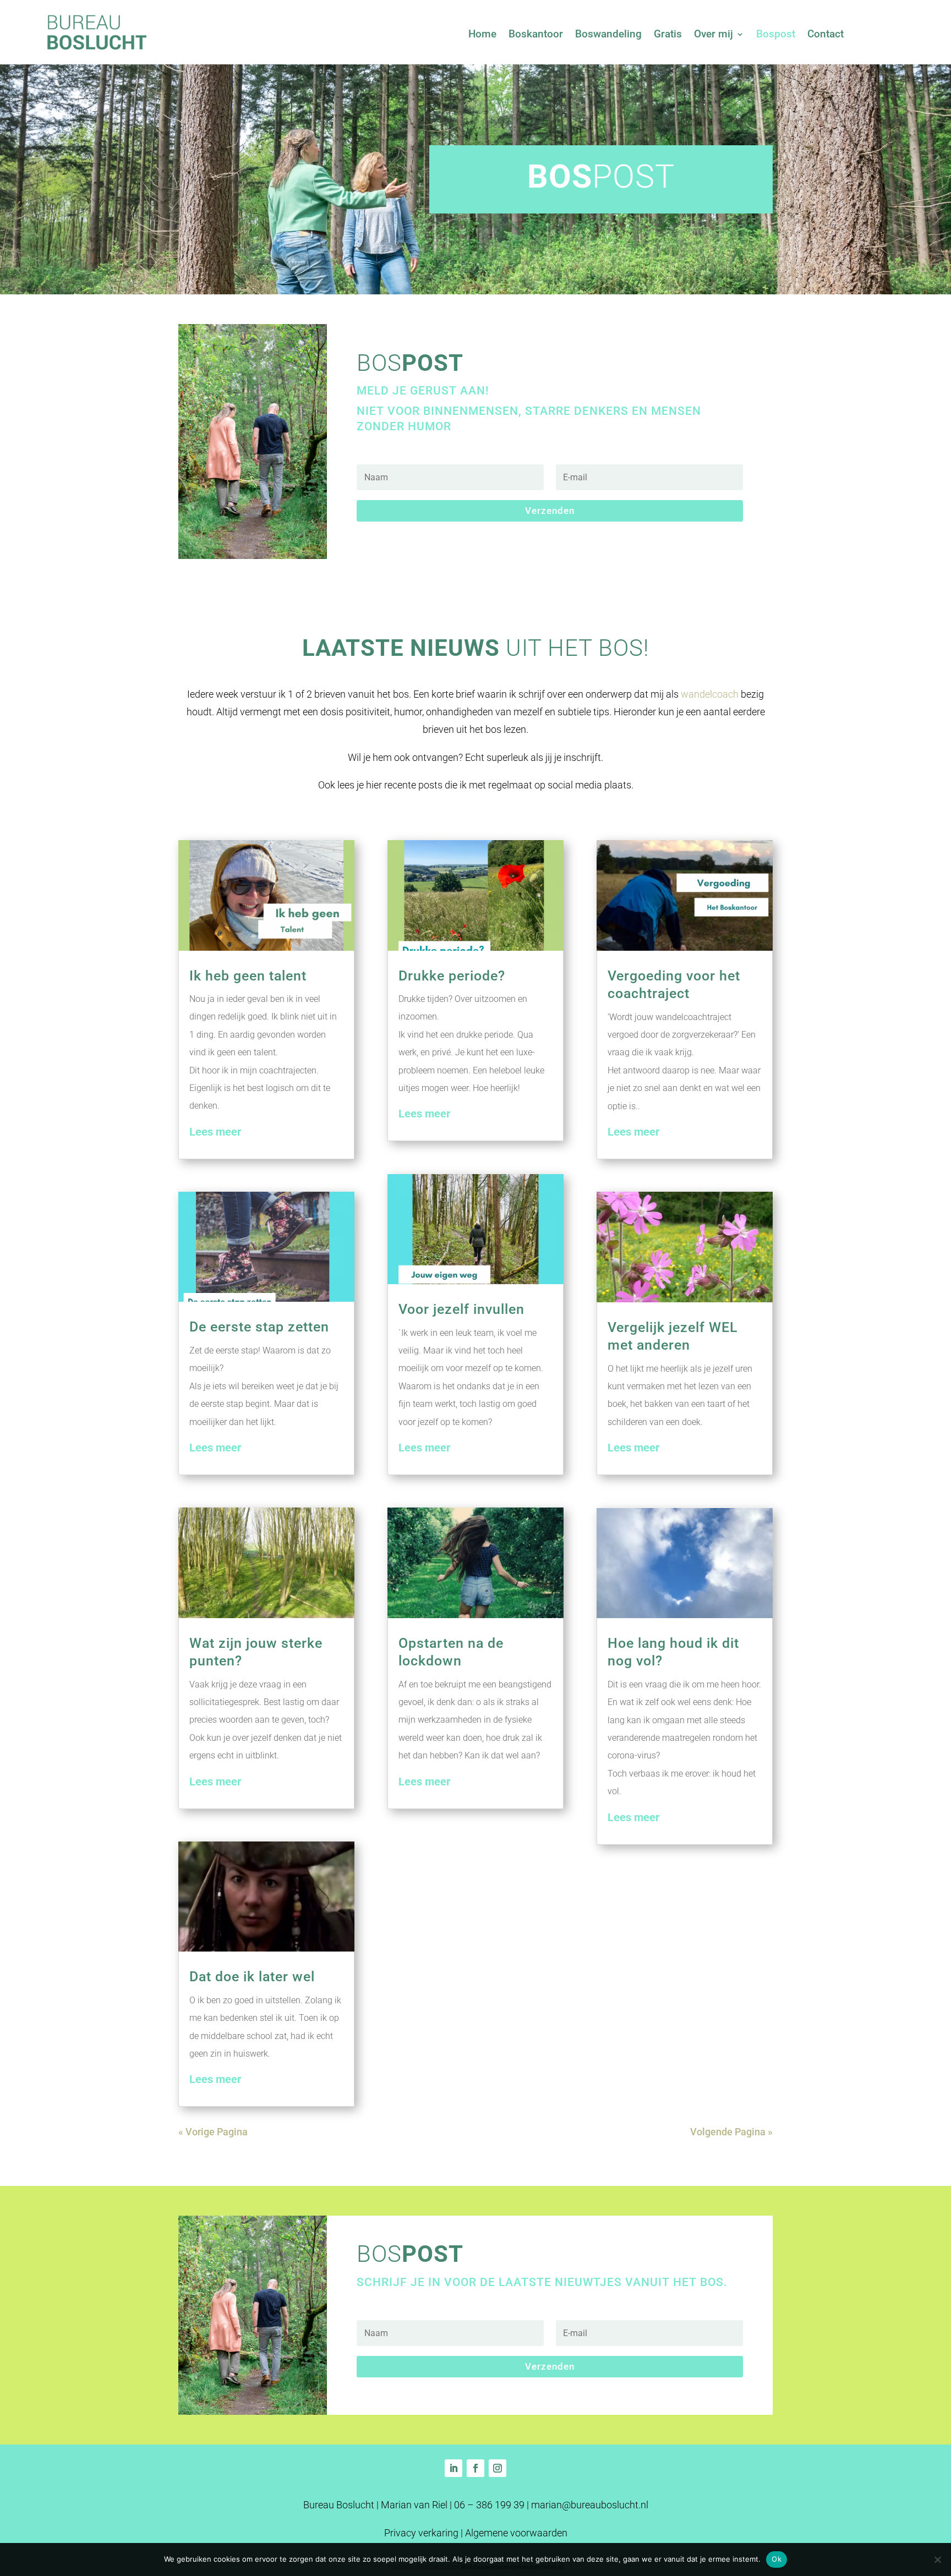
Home (482, 35)
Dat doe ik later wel (252, 1977)
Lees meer (215, 1132)
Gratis (668, 35)
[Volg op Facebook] (475, 2468)
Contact (826, 35)
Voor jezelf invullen (461, 1309)
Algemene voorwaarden (516, 2533)
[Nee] (937, 2559)
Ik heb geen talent (248, 976)
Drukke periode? (452, 976)
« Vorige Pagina (213, 2132)
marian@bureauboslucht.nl (590, 2505)
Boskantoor (536, 35)
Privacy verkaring (421, 2533)
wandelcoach (710, 694)
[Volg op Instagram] (498, 2468)
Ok (777, 2559)
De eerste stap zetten (259, 1327)
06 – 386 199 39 (489, 2505)
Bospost (776, 35)
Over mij (714, 35)
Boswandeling (608, 35)
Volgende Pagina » (731, 2132)
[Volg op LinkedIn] (453, 2468)
